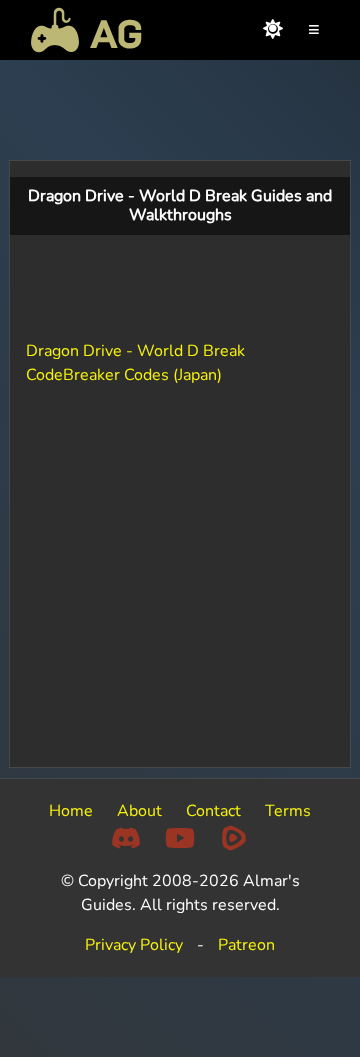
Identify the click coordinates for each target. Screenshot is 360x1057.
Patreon (246, 945)
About (139, 811)
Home (71, 811)
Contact (213, 811)
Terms (288, 811)
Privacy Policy (134, 945)
